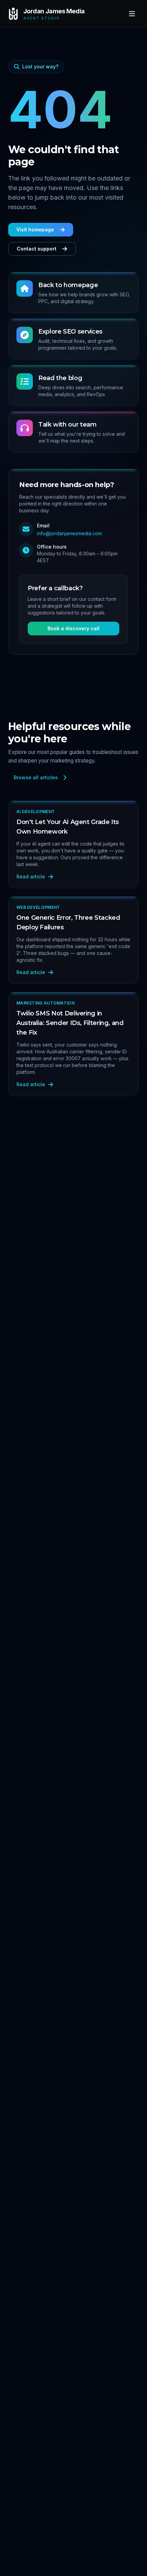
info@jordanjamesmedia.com (69, 533)
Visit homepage (35, 230)
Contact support (37, 249)
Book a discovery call (73, 628)
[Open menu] (132, 14)
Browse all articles (36, 777)
